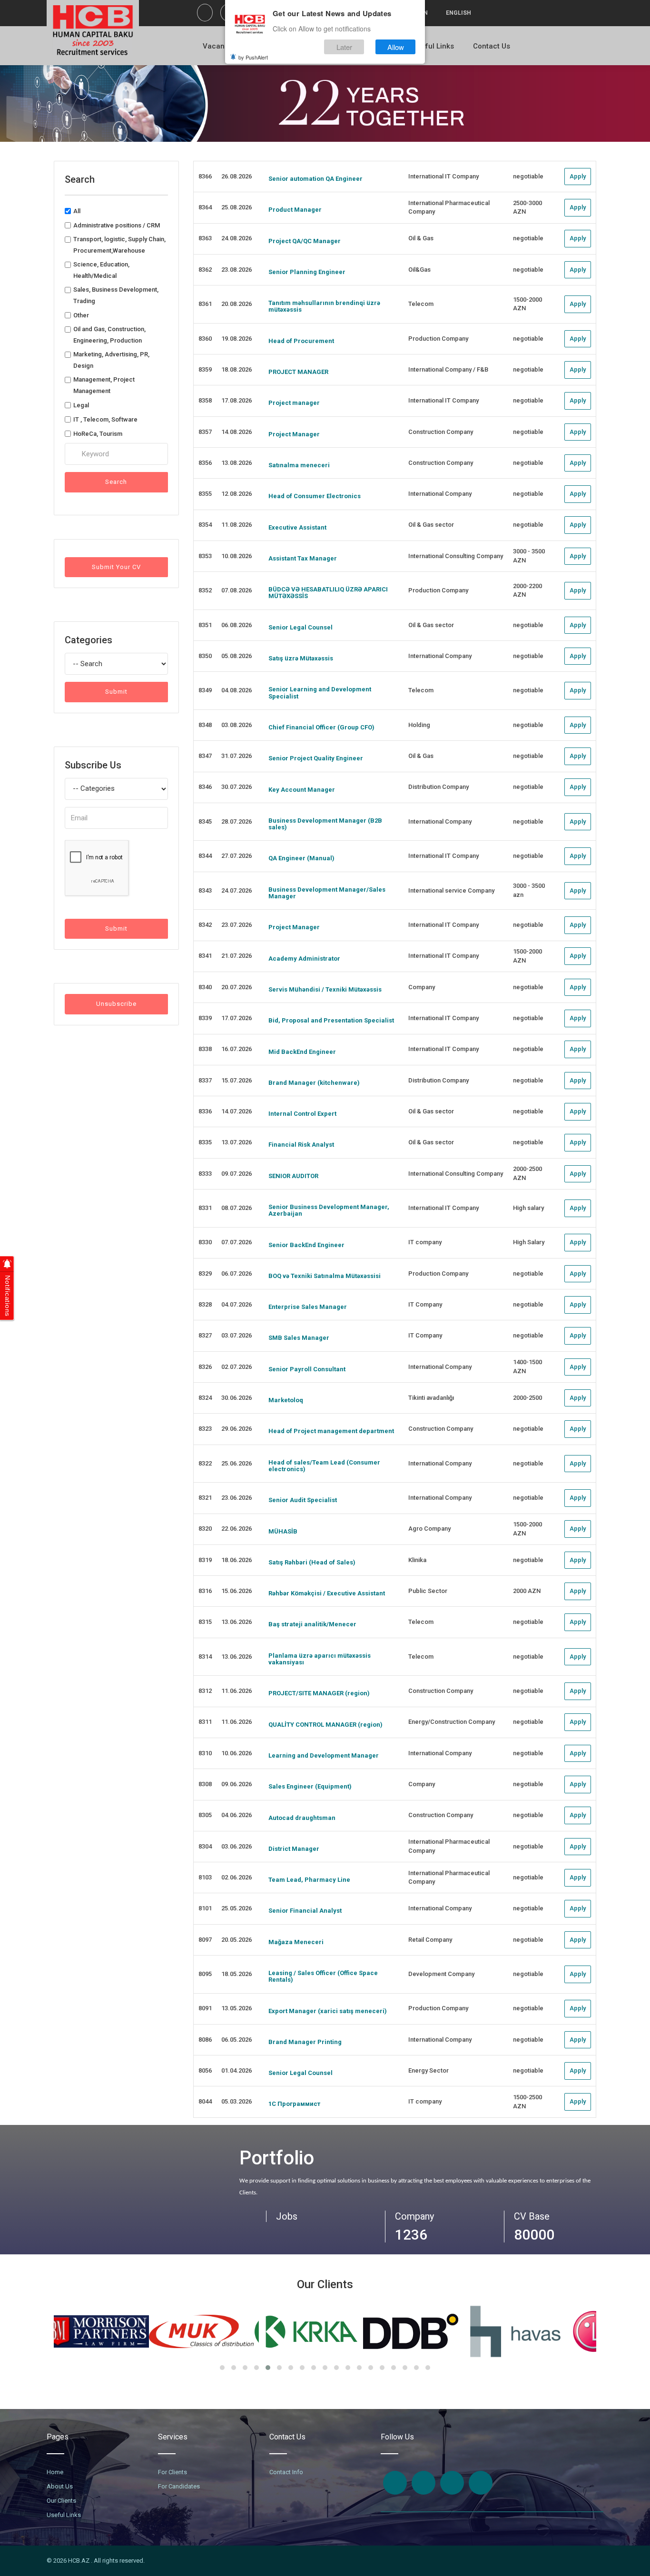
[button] (222, 2368)
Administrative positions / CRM (117, 225)
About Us (60, 2486)
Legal (81, 405)
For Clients (172, 2472)
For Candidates (179, 2486)
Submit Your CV (116, 567)
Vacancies (221, 46)
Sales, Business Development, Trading (116, 295)
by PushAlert (253, 57)
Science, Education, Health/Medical (101, 270)
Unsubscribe (116, 1004)
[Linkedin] (452, 2483)
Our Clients (61, 2501)
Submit (116, 692)
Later (344, 47)
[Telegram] (481, 2483)
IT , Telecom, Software (105, 419)
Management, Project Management (104, 385)
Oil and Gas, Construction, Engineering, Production (109, 335)
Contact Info (286, 2472)
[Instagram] (423, 2483)
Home (55, 2472)
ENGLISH (458, 13)
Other (81, 315)
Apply (578, 176)
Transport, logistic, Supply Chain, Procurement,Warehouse (119, 245)
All (77, 211)
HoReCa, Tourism (98, 434)
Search (116, 482)
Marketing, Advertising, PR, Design (111, 360)
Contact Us (492, 46)
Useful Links (433, 46)
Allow (396, 47)
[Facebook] (205, 13)
